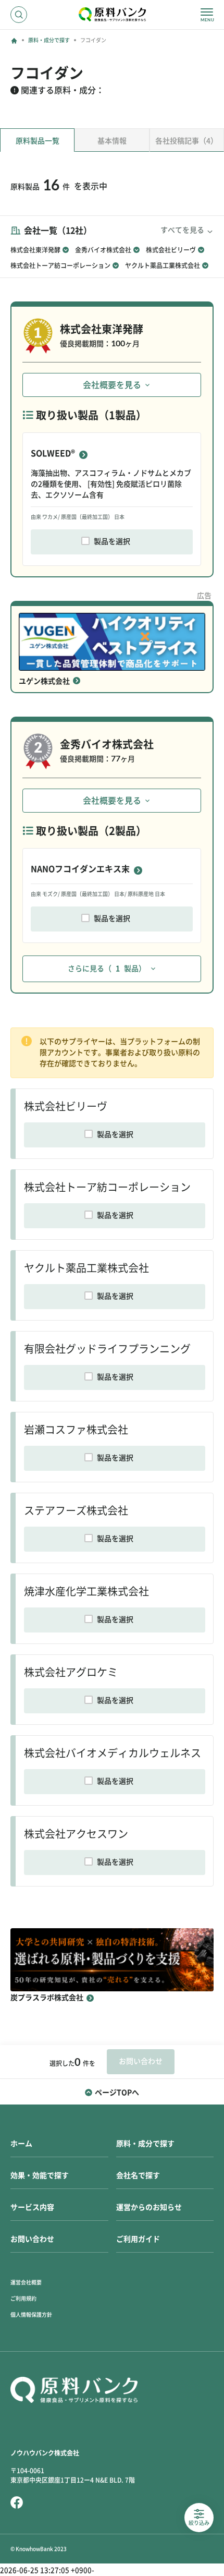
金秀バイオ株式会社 (103, 250)
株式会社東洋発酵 (35, 250)
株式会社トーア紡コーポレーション (60, 265)
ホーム (21, 2144)
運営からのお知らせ (149, 2207)
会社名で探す (138, 2175)
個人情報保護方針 (31, 2315)
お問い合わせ (32, 2239)
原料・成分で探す (49, 40)
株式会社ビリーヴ (171, 250)
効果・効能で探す (40, 2175)
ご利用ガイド (138, 2239)
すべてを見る (182, 230)
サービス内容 (32, 2207)
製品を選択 (112, 541)
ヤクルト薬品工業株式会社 (163, 265)
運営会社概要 (26, 2282)
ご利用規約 (23, 2299)
